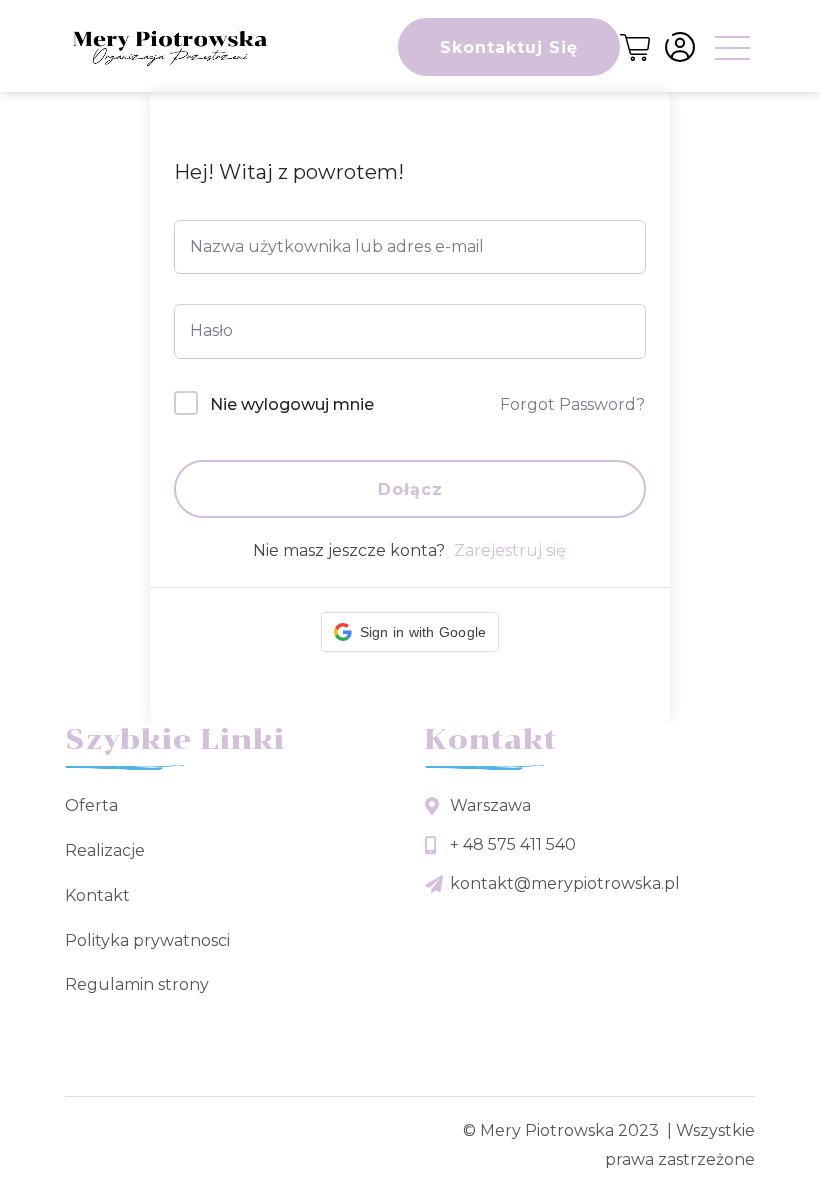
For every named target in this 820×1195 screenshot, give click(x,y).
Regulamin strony (137, 984)
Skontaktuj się (509, 47)
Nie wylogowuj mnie (292, 404)
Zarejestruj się (510, 550)
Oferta (91, 805)
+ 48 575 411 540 (513, 844)
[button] (410, 632)
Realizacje (105, 850)
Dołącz (410, 489)
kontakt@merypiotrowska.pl (565, 883)
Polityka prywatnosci (147, 940)
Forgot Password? (572, 404)
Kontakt (97, 895)
